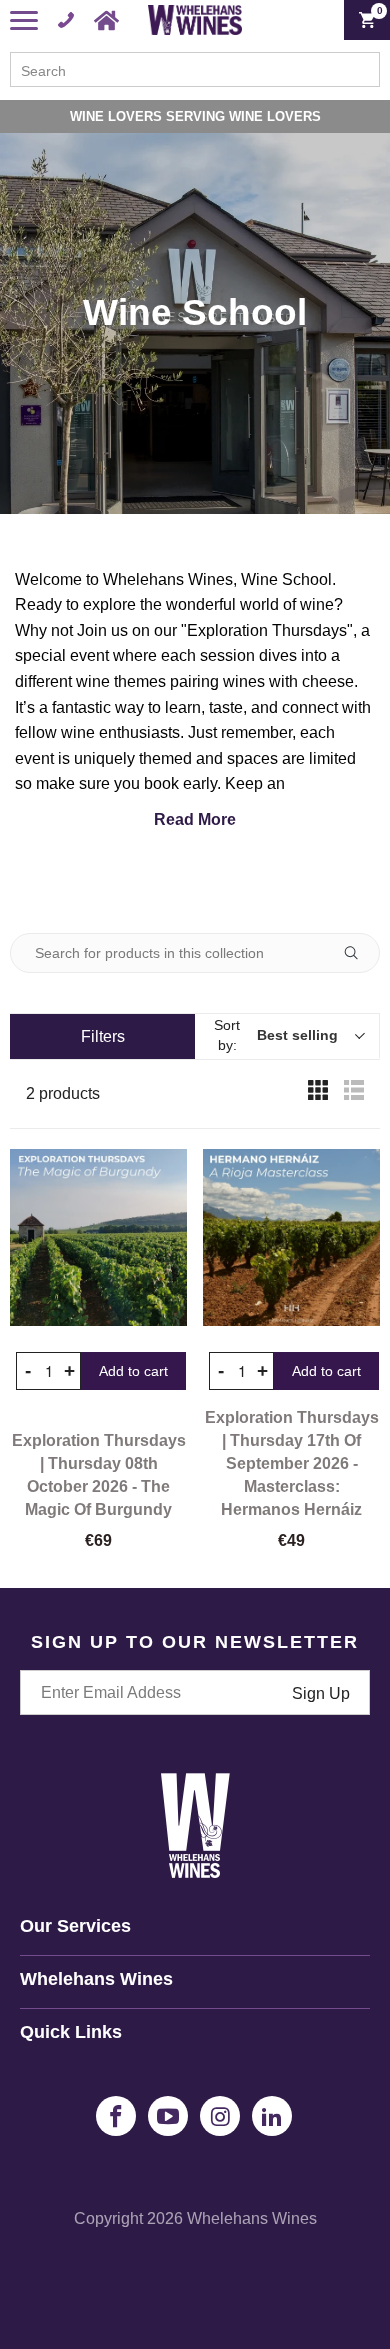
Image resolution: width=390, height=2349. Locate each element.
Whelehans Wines (252, 2218)
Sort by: (276, 1035)
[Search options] (359, 953)
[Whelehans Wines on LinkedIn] (272, 2116)
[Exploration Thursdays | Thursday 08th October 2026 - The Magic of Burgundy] (98, 1237)
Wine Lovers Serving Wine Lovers (195, 116)
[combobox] (195, 69)
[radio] (318, 1094)
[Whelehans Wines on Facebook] (116, 2116)
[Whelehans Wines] (195, 20)
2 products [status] (63, 1093)
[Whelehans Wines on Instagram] (220, 2116)
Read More (195, 819)
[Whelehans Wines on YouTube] (168, 2116)
